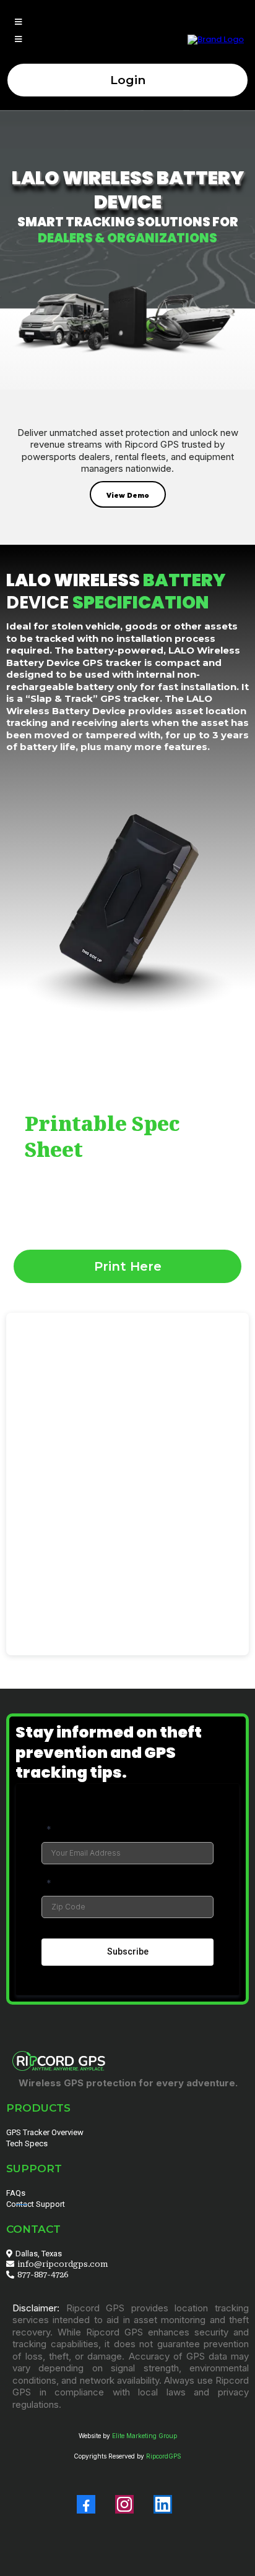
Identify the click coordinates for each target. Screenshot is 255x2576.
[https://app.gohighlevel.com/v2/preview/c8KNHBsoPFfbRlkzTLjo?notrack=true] (216, 39)
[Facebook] (86, 2504)
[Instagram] (124, 2504)
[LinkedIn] (163, 2504)
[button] (16, 23)
